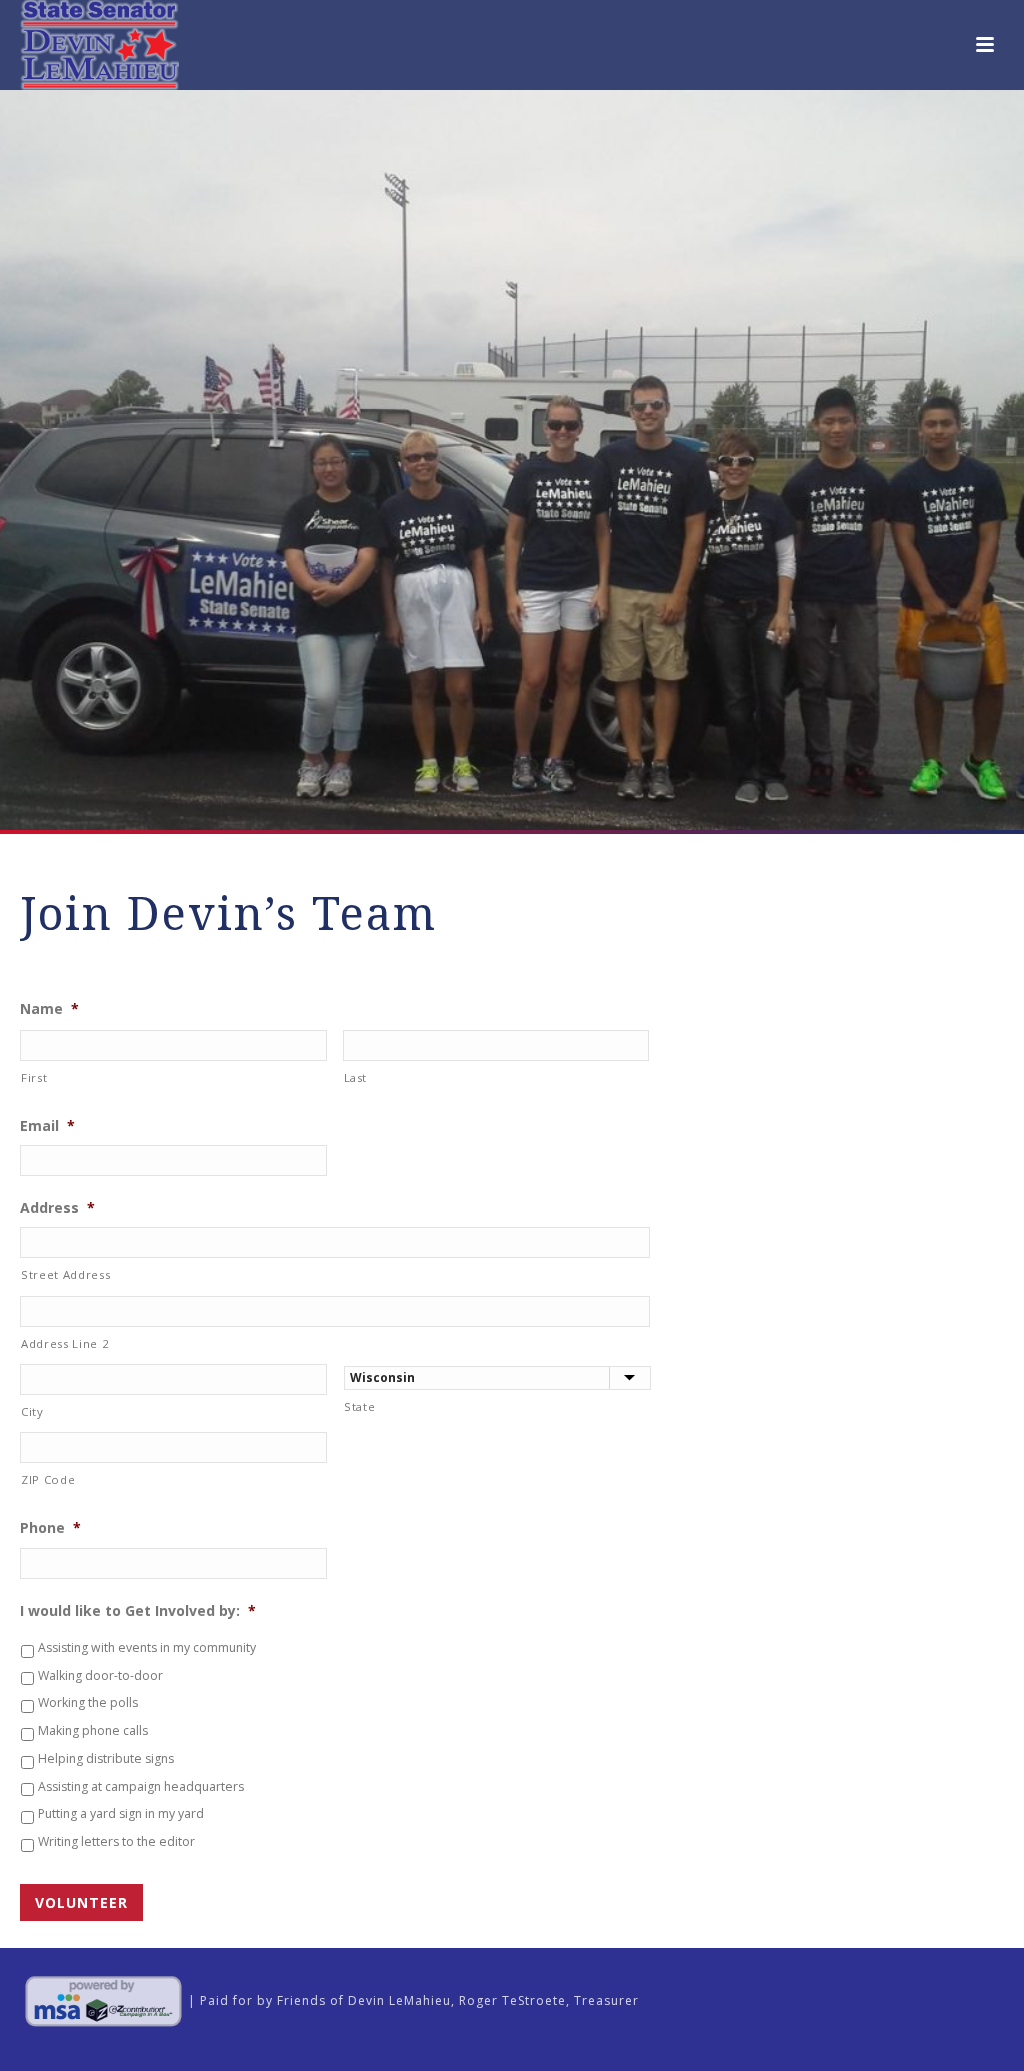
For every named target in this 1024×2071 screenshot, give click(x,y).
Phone (50, 1528)
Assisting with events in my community (147, 1647)
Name (49, 1009)
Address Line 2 (65, 1343)
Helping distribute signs (106, 1758)
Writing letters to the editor (116, 1841)
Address (57, 1208)
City (32, 1411)
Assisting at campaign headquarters (141, 1786)
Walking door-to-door (100, 1675)
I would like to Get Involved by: (138, 1611)
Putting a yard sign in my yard (121, 1813)
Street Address (65, 1274)
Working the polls (88, 1702)
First (34, 1077)
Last (356, 1077)
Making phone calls (93, 1730)
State (359, 1406)
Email (47, 1126)
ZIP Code (48, 1479)
